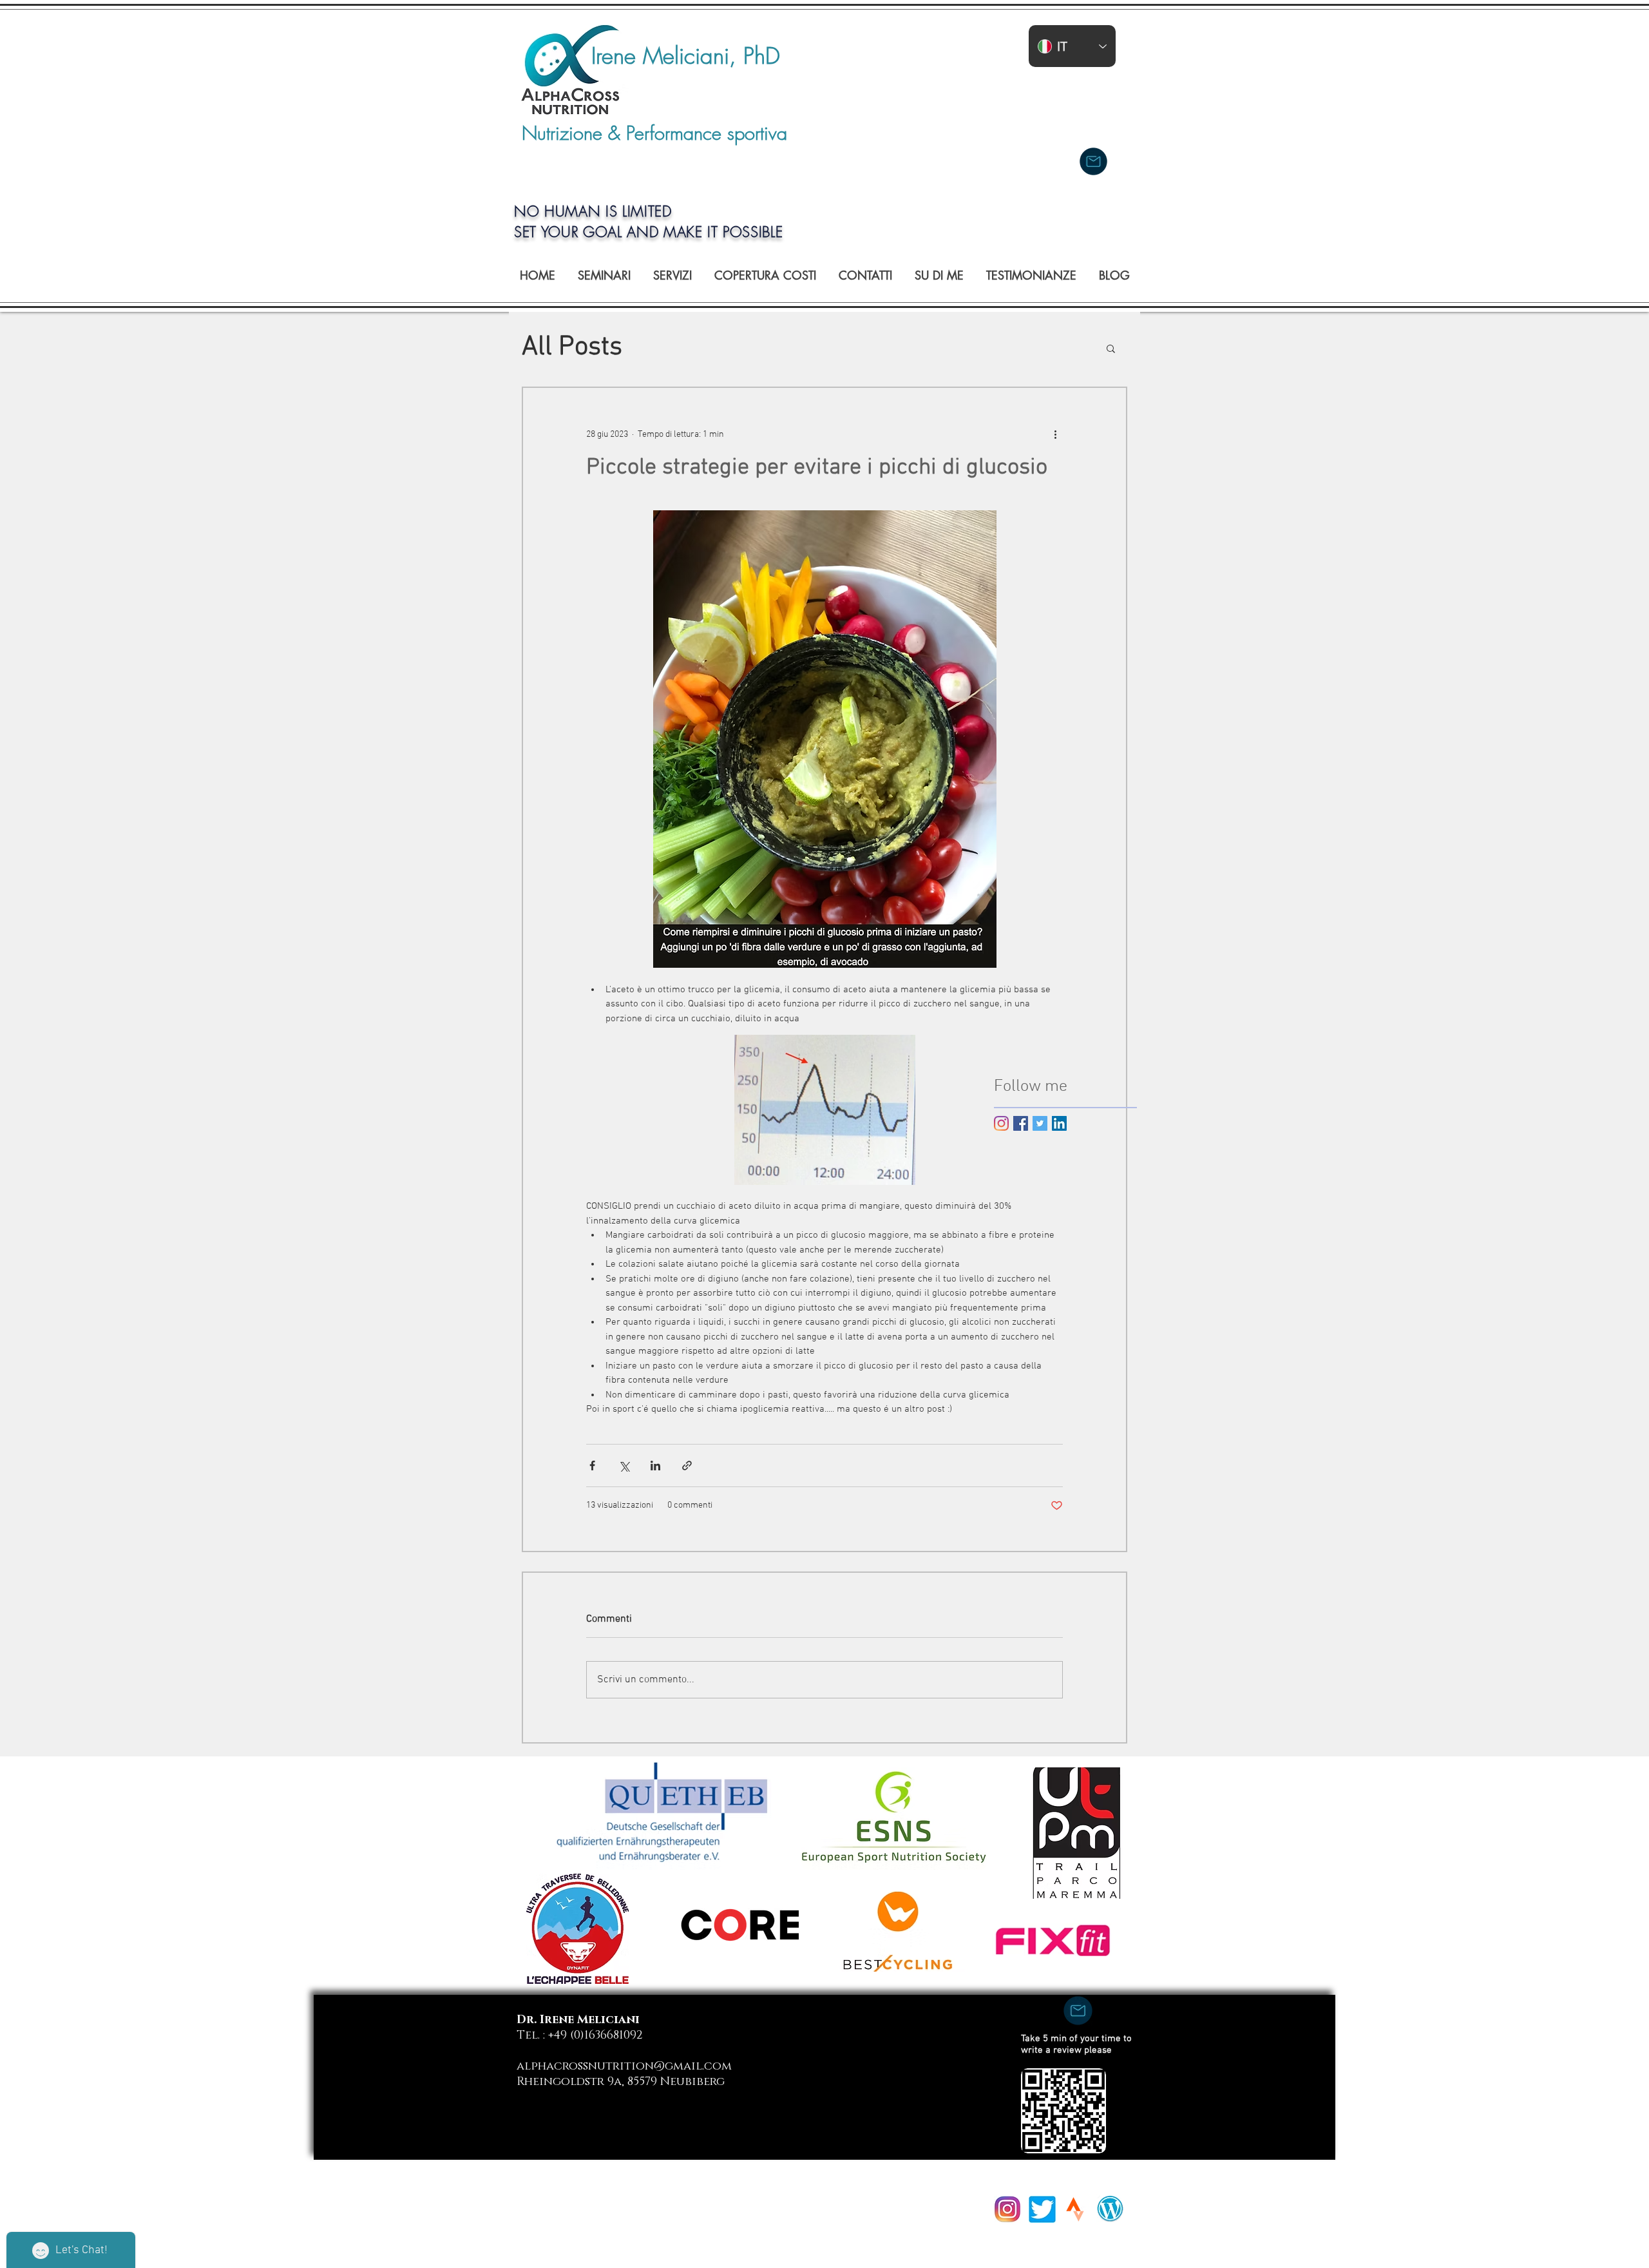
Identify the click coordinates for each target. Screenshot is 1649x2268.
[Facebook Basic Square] (1021, 1123)
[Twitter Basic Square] (1040, 1123)
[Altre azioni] (1055, 434)
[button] (1111, 348)
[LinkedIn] (1059, 1123)
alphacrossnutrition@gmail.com (624, 2066)
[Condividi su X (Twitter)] (624, 1466)
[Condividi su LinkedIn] (655, 1466)
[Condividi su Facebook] (592, 1466)
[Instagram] (1001, 1123)
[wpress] (1110, 2208)
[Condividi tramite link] (687, 1466)
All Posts (572, 348)
